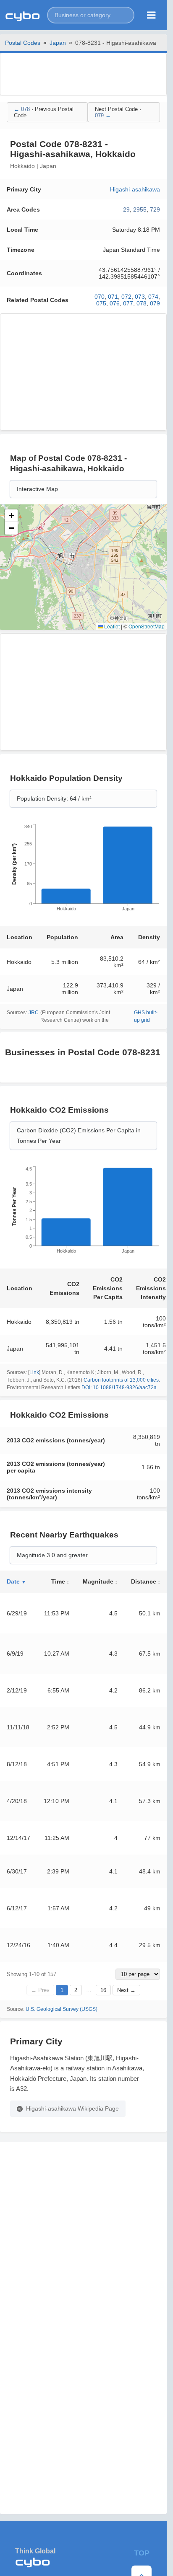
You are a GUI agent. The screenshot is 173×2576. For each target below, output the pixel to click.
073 (140, 297)
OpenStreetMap (147, 626)
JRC (34, 1013)
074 (153, 297)
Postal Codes (23, 43)
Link (34, 1372)
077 (128, 303)
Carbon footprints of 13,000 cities (121, 1380)
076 (115, 303)
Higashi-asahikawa (135, 189)
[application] (83, 870)
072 (126, 297)
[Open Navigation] (151, 15)
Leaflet (111, 626)
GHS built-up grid (146, 1016)
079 (155, 303)
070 (100, 297)
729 (155, 209)
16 (103, 1990)
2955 (140, 209)
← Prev (40, 1990)
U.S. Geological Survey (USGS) (62, 2009)
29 (126, 209)
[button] (91, 15)
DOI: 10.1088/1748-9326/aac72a (119, 1387)
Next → (126, 1990)
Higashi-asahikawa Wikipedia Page (72, 2108)
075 (101, 303)
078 (142, 303)
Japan (58, 43)
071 (113, 297)
